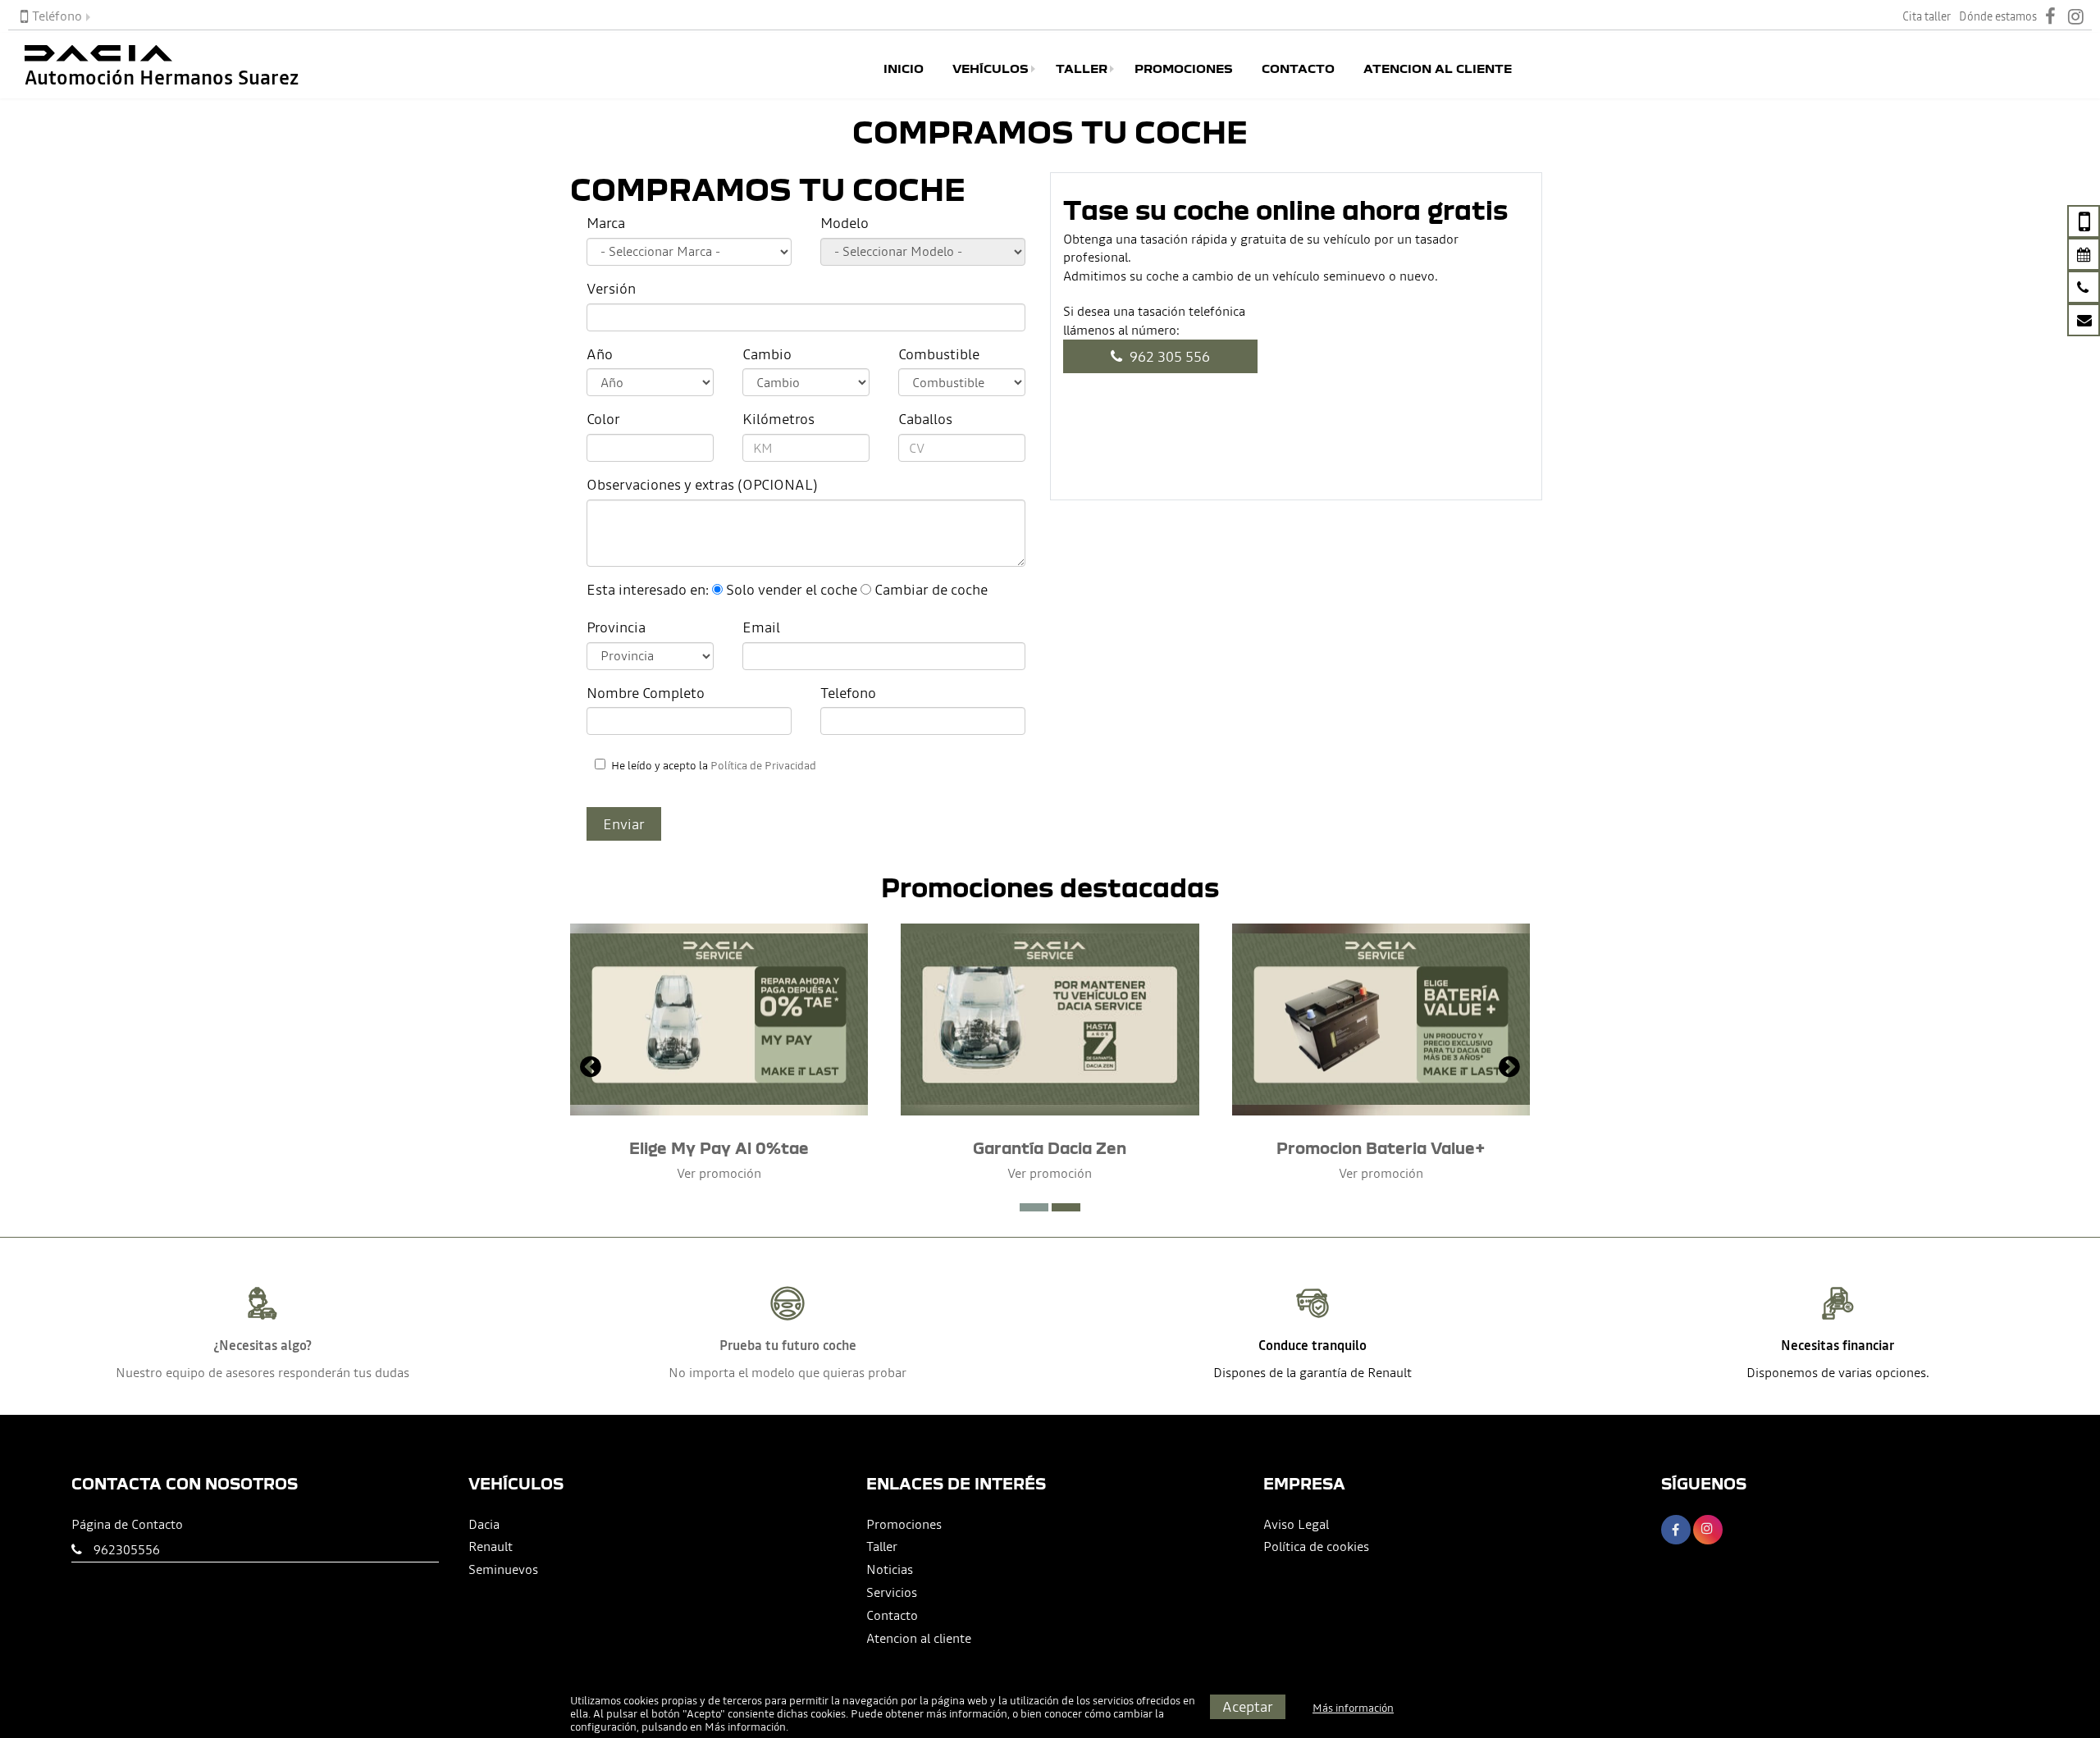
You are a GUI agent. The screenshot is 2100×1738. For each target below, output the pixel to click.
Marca (606, 223)
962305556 (127, 1549)
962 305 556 (1168, 356)
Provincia (616, 627)
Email (761, 627)
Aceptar (1248, 1706)
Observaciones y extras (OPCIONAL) (702, 484)
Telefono (848, 693)
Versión (611, 288)
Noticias (890, 1569)
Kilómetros (778, 419)
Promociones (1184, 69)
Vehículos (991, 69)
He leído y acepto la (714, 766)
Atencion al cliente (1438, 69)
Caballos (925, 419)
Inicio (904, 69)
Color (603, 419)
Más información (745, 1727)
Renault (491, 1546)
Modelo (845, 223)
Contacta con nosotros (185, 1483)
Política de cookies (1316, 1546)
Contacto (1298, 69)
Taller (1082, 69)
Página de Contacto (127, 1524)
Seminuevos (503, 1569)
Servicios (892, 1592)
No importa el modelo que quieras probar (787, 1372)
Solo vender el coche (792, 589)
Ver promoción (719, 1173)
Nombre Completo (646, 693)
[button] (1034, 1207)
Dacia (484, 1524)
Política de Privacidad (763, 766)
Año (600, 354)
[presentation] (591, 1069)
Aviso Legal (1296, 1524)
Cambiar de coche (931, 589)
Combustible (939, 354)
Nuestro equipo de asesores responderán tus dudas (262, 1372)
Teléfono (57, 16)
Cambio (767, 354)
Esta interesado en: (648, 589)
